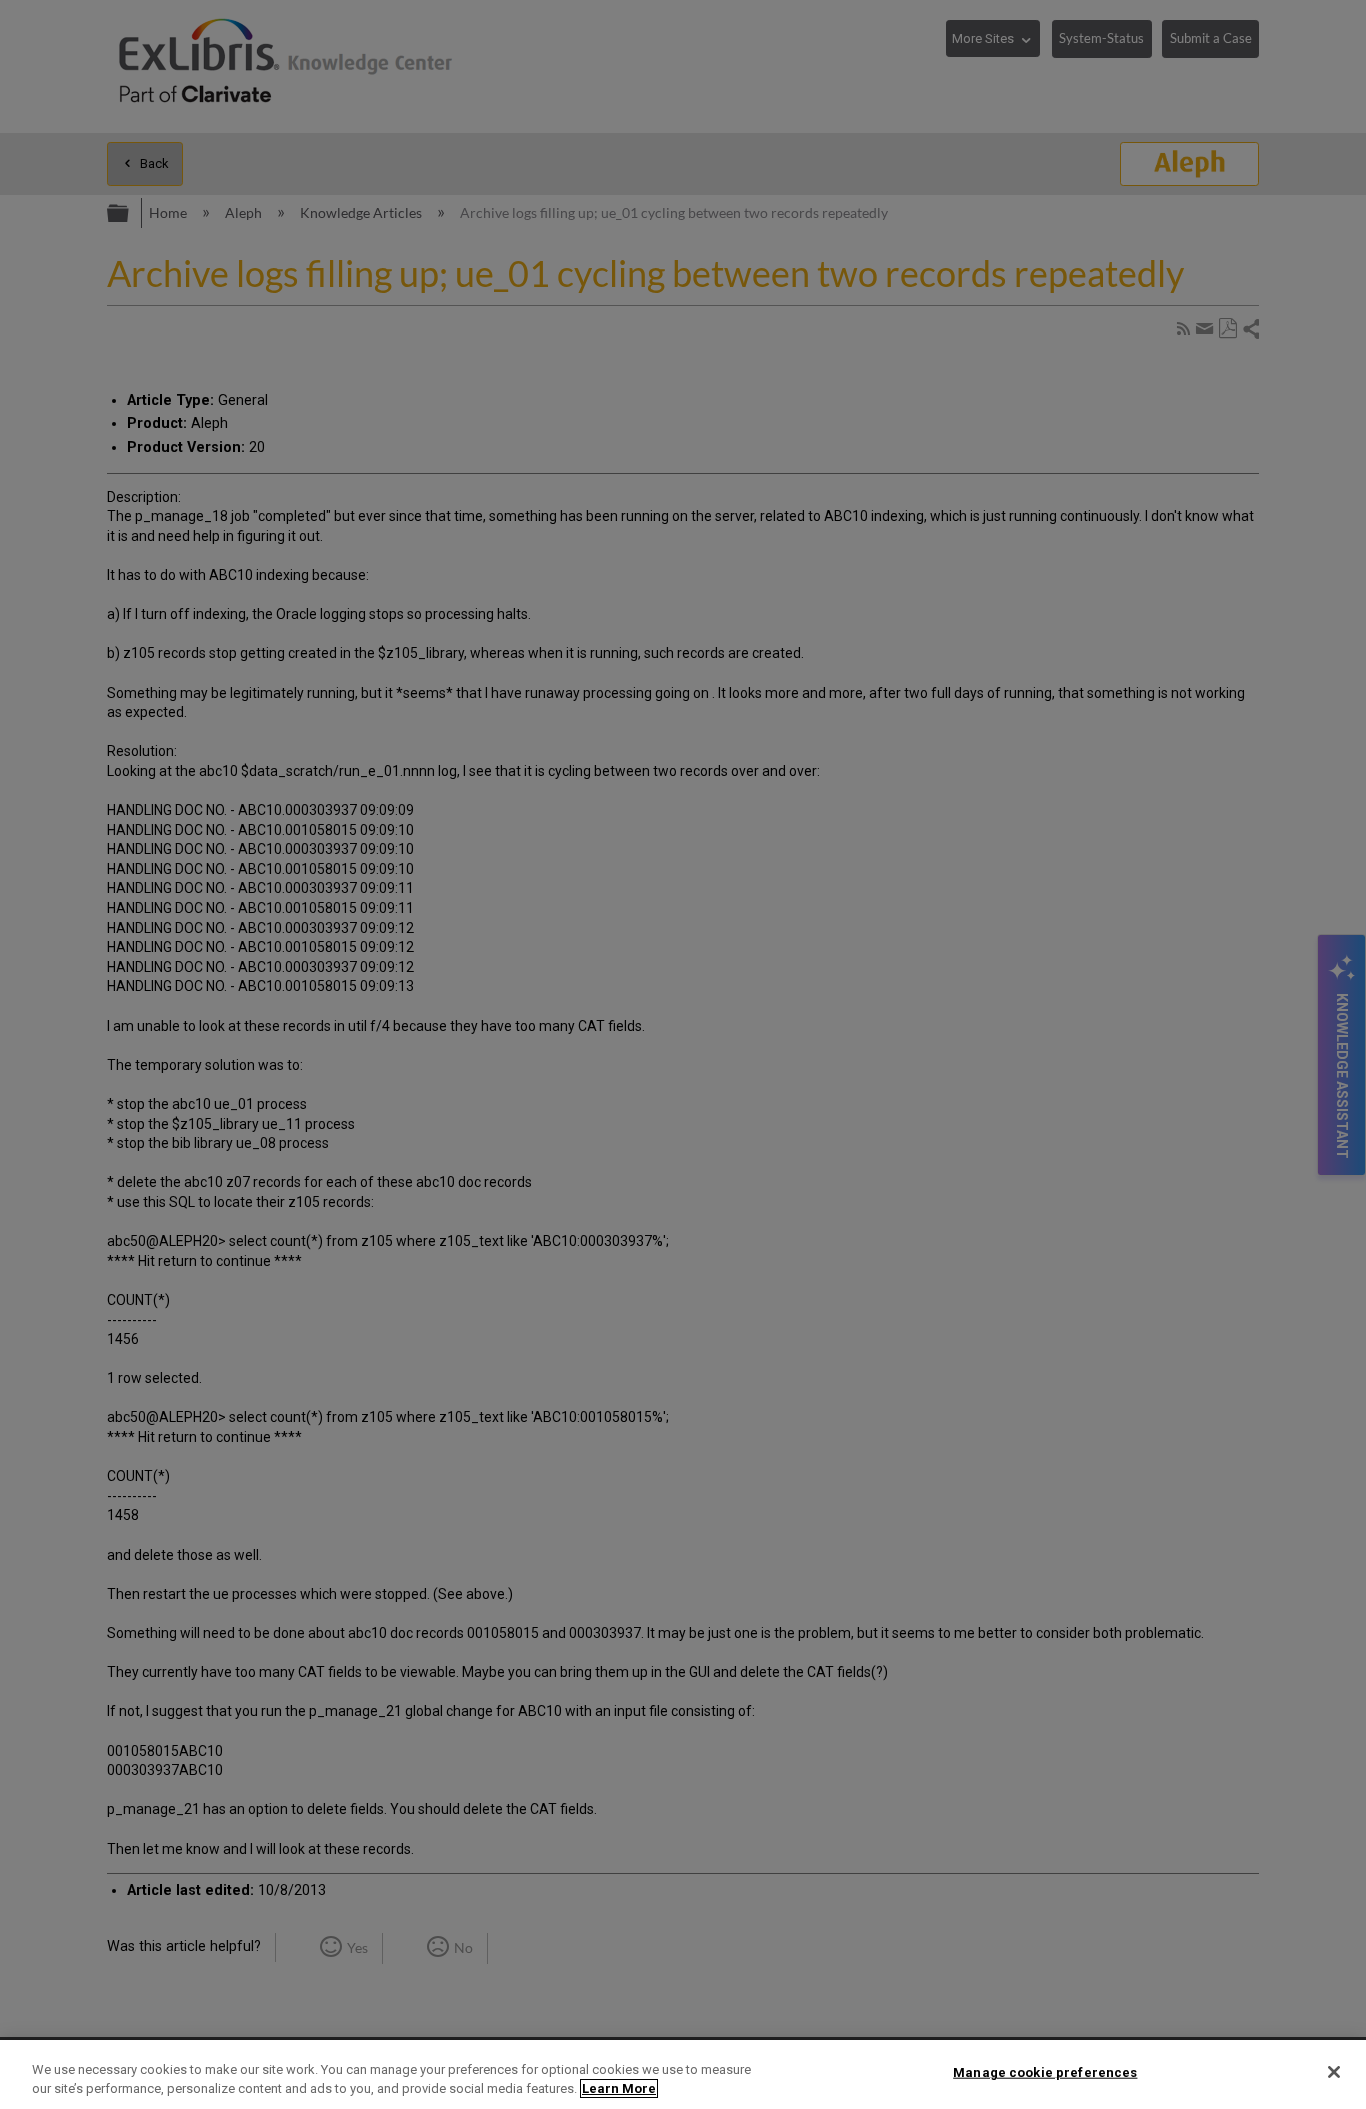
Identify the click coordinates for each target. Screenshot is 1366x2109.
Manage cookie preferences (1045, 2072)
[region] (683, 2074)
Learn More (619, 2088)
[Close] (1334, 2072)
